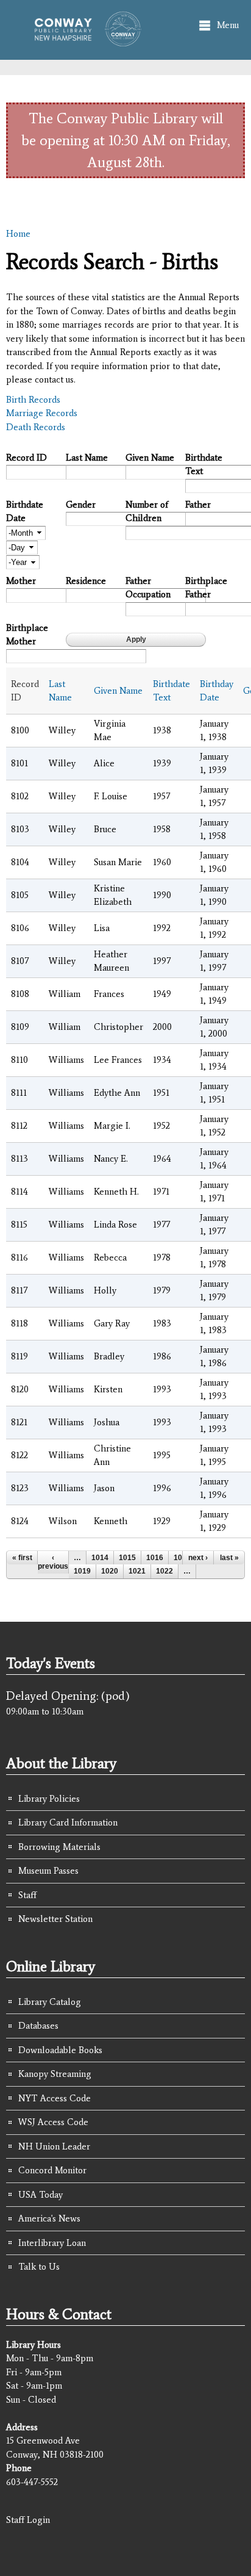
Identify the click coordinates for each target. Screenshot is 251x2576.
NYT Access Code (55, 2098)
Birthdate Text (204, 465)
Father (198, 505)
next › (198, 1558)
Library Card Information (68, 1822)
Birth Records (33, 400)
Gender (81, 505)
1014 (100, 1558)
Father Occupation (148, 588)
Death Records (36, 427)
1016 (155, 1558)
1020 (110, 1571)
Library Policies (49, 1799)
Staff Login (28, 2520)
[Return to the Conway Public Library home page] (83, 41)
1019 (82, 1571)
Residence (86, 581)
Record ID (27, 458)
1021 (137, 1571)
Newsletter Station (55, 1919)
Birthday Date (217, 691)
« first (22, 1558)
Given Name (150, 458)
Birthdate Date (25, 512)
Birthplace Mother (27, 635)
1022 (164, 1571)
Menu (228, 25)
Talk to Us (39, 2267)
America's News (49, 2218)
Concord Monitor (52, 2170)
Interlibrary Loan (52, 2243)
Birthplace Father (206, 588)
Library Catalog (50, 2002)
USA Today (41, 2195)
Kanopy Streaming (55, 2074)
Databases (38, 2026)
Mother (21, 581)
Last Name (87, 458)
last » (229, 1558)
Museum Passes (48, 1871)
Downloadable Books (60, 2050)
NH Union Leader (54, 2146)
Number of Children (147, 512)
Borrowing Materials (59, 1847)
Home (18, 234)
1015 (127, 1558)
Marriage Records (42, 413)
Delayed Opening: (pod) (68, 1696)
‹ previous (53, 1562)
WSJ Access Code (53, 2122)
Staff (27, 1895)
